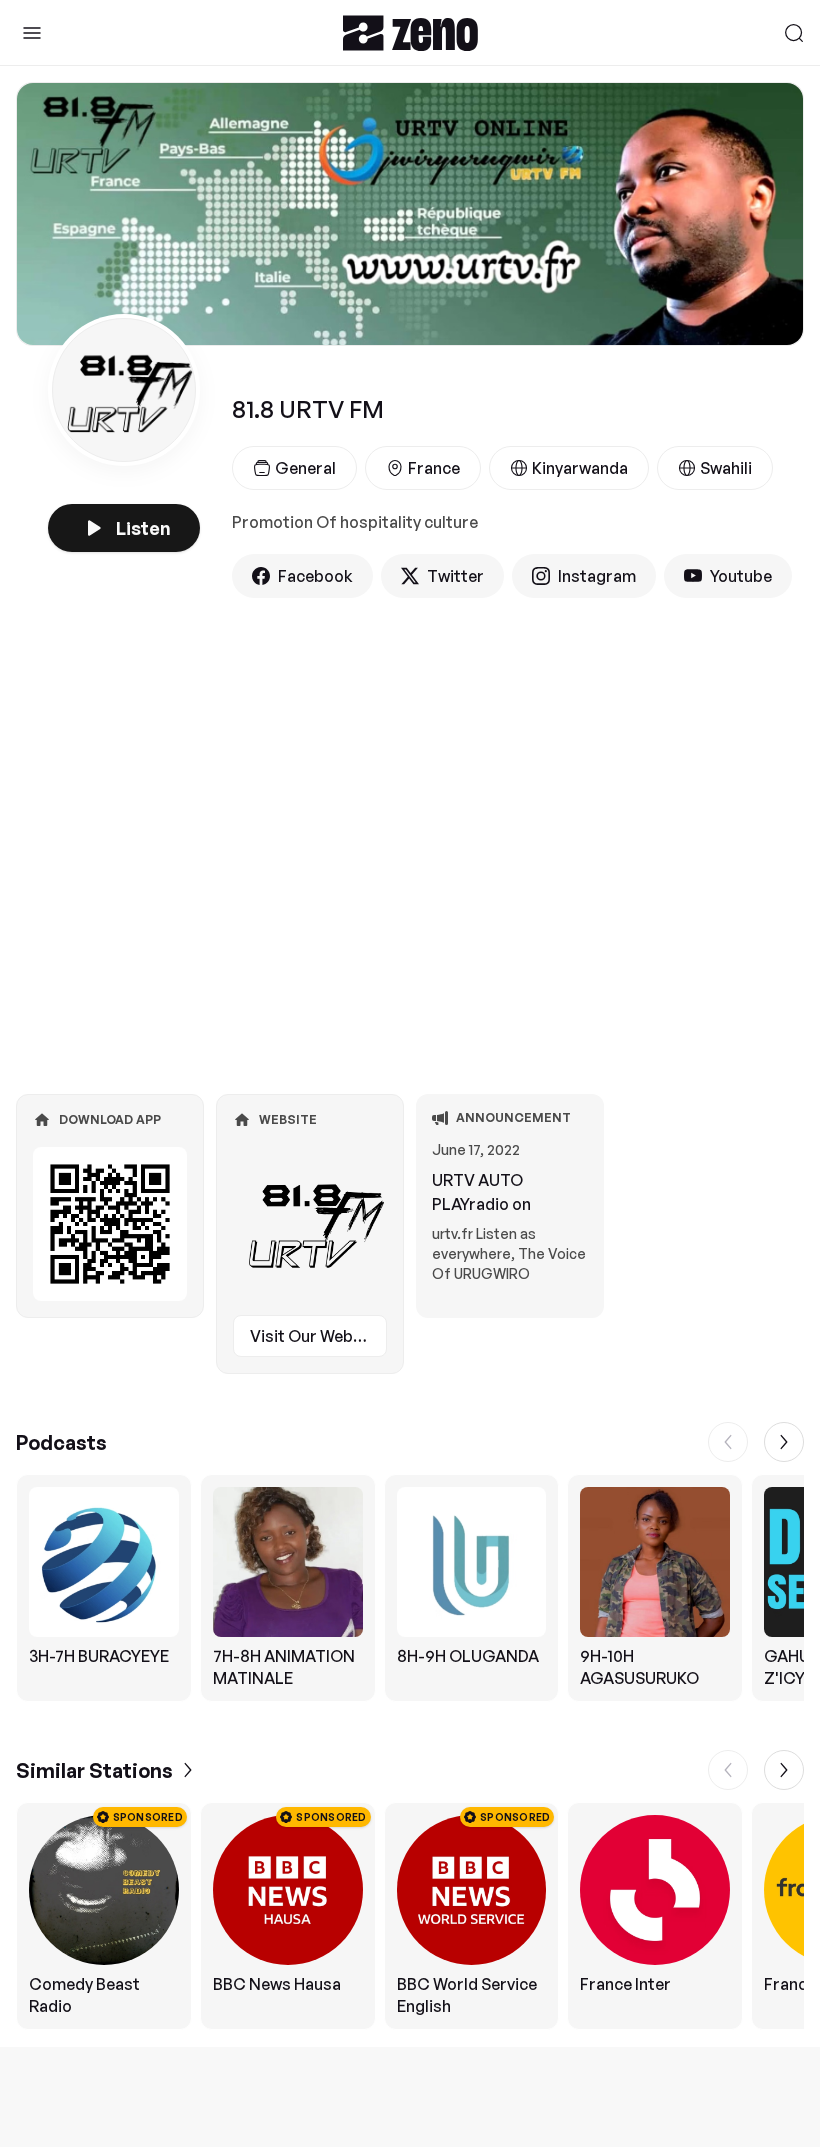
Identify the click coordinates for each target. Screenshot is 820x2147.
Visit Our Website (316, 1336)
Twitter (455, 576)
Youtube (741, 576)
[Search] (794, 33)
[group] (410, 1588)
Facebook (315, 576)
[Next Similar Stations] (784, 1770)
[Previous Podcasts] (728, 1442)
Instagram (597, 576)
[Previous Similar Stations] (728, 1770)
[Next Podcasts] (784, 1442)
